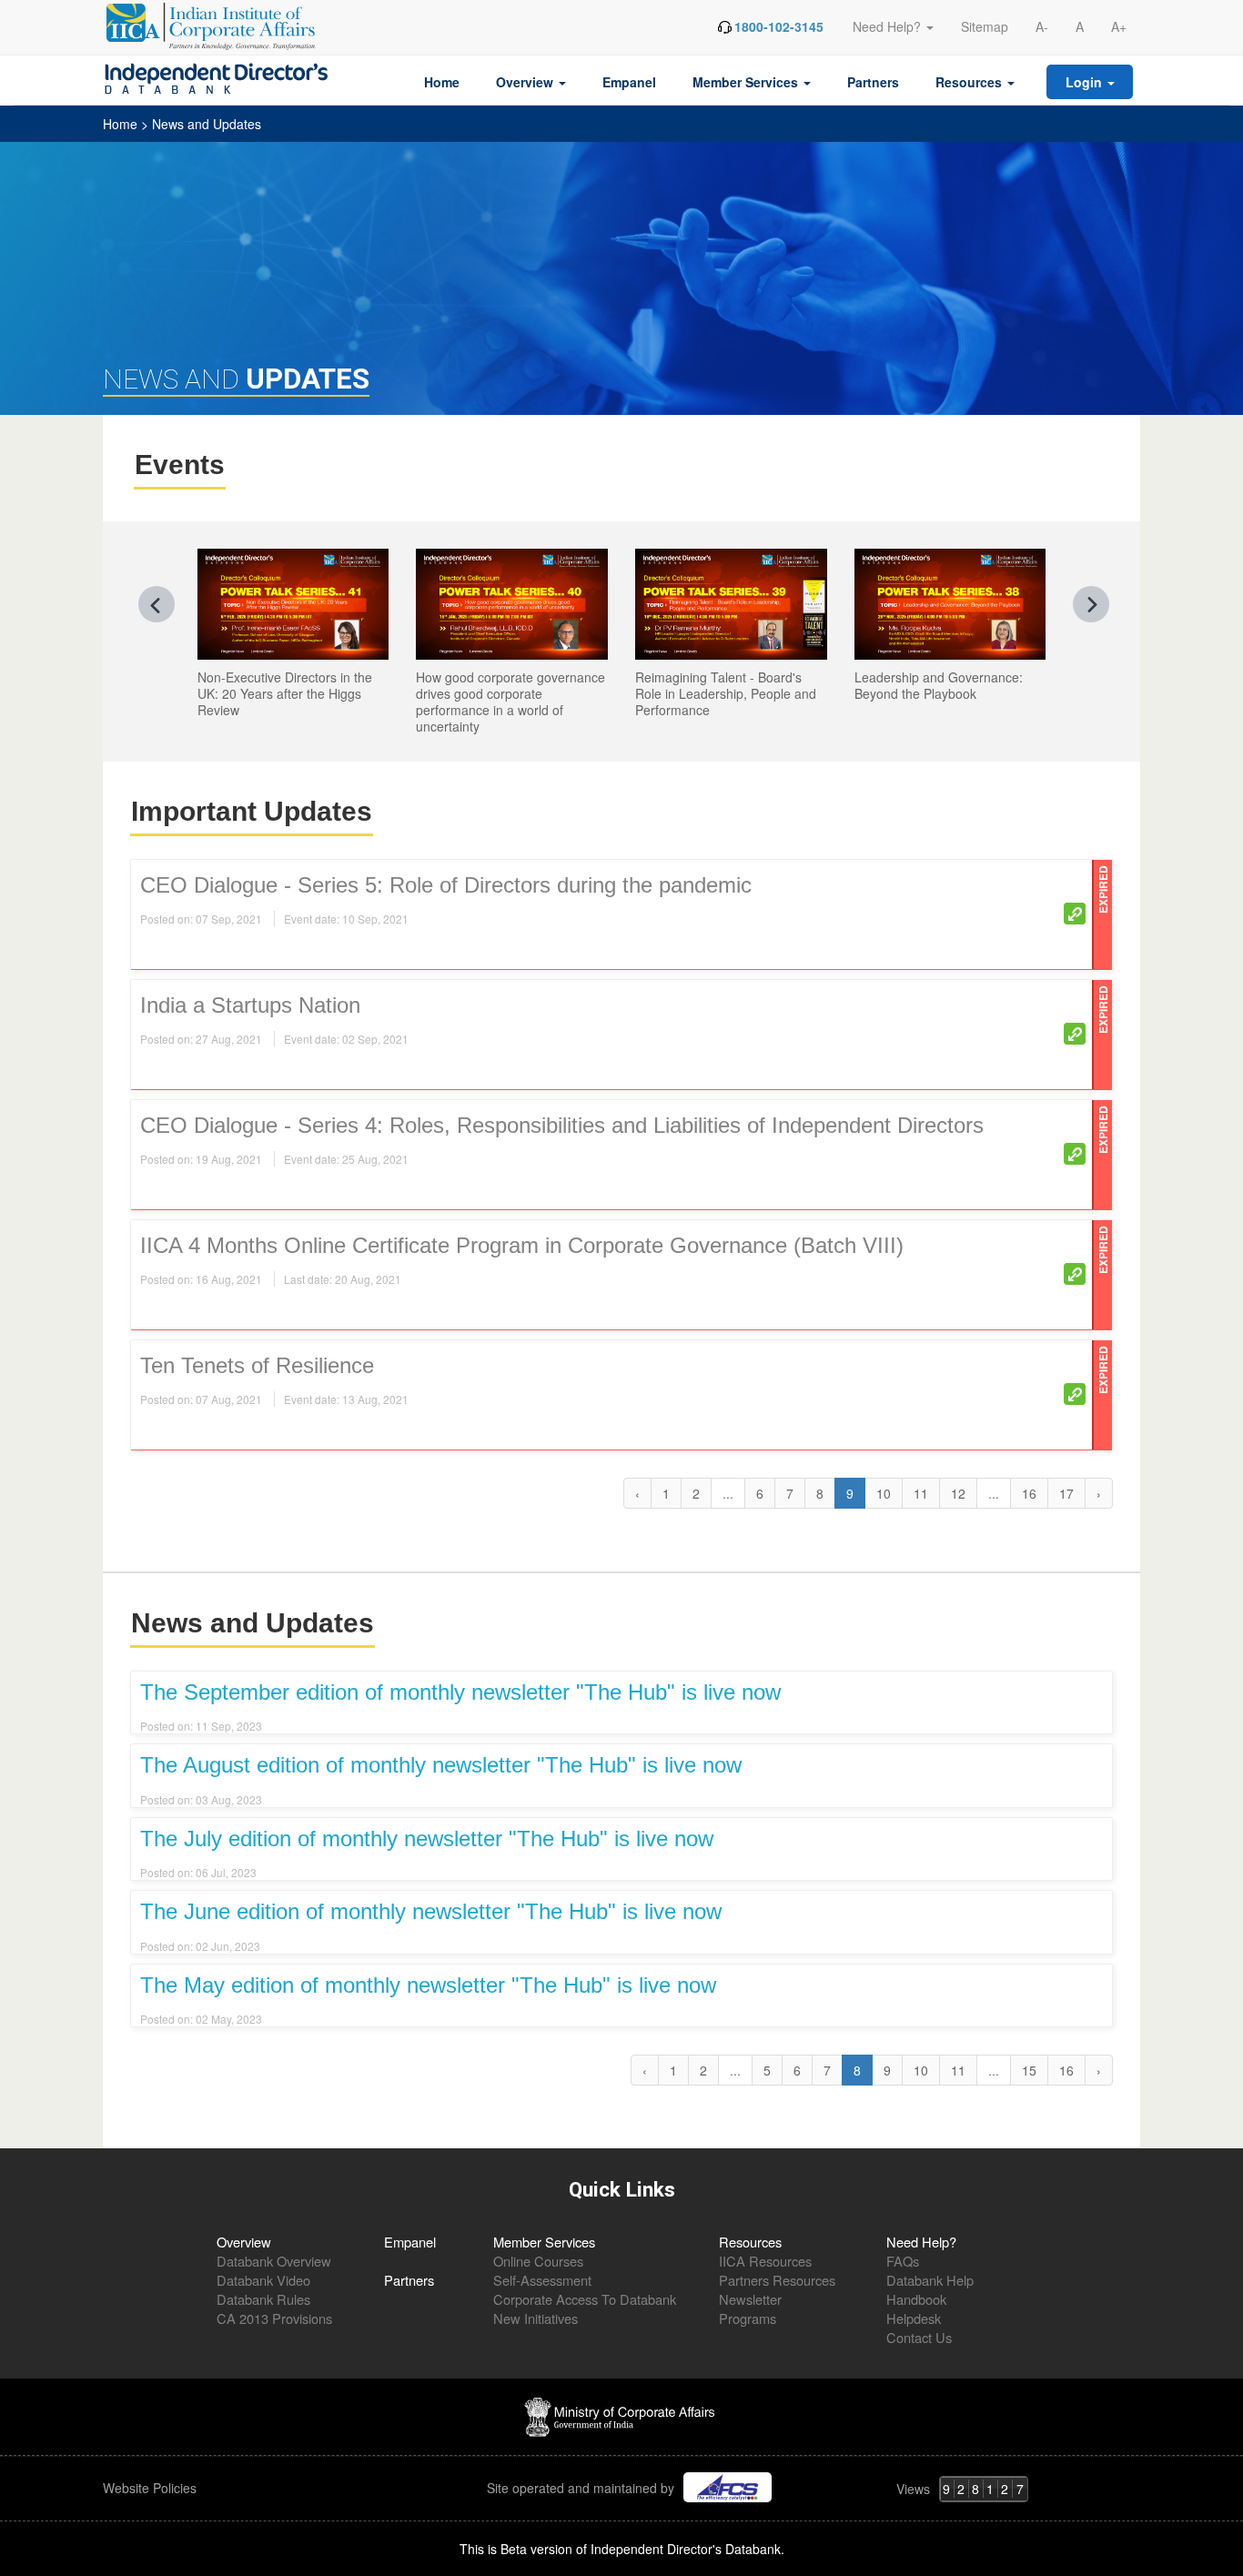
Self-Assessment (542, 2280)
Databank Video (263, 2280)
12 (958, 1493)
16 (1029, 1493)
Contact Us (919, 2337)
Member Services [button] (747, 82)
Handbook (916, 2299)
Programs (748, 2318)
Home (442, 82)
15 (1029, 2070)
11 (921, 1493)
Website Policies (152, 2488)
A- (1042, 26)
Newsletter (750, 2299)
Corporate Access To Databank (585, 2299)
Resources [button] (970, 82)
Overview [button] (526, 82)
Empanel (629, 82)
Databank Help (930, 2280)
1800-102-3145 (779, 26)
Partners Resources (777, 2280)
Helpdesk (914, 2318)
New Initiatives (536, 2318)
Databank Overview (274, 2261)
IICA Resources (765, 2261)
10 (884, 1493)
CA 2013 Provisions (274, 2318)
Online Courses (538, 2261)
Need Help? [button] (889, 26)
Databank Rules (263, 2299)
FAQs (903, 2261)
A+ (1119, 26)
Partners (873, 82)
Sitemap (985, 26)
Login (1086, 82)
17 (1066, 1493)
